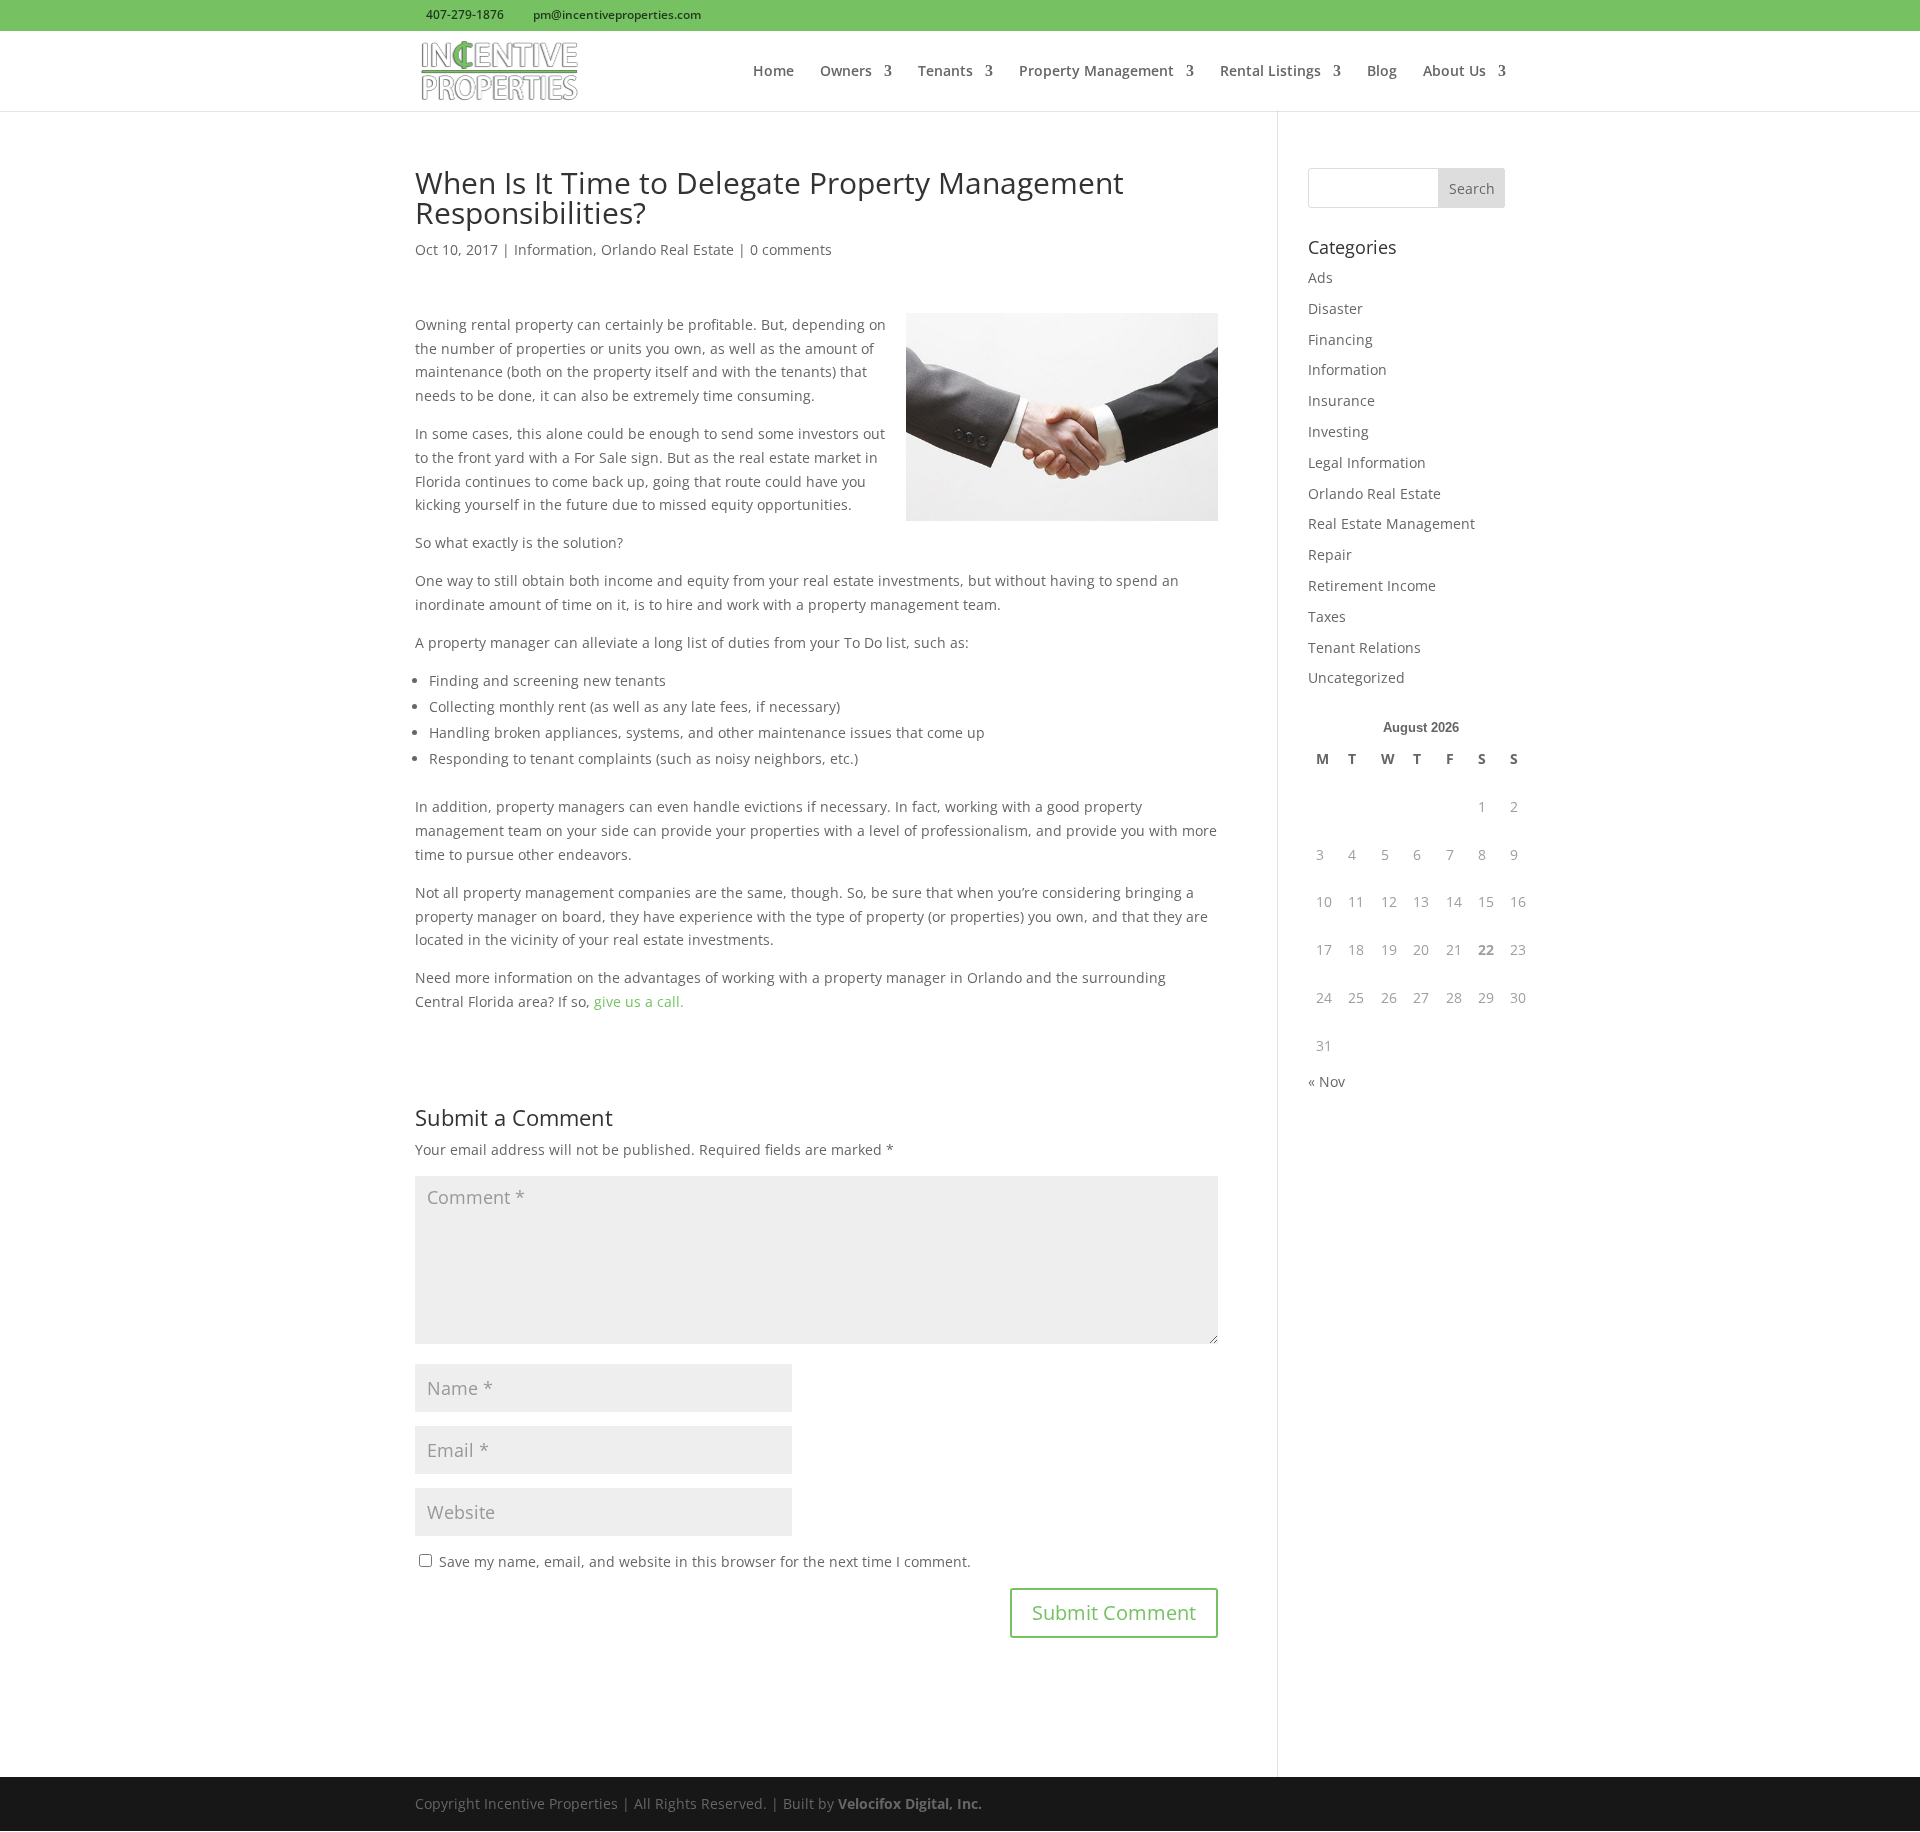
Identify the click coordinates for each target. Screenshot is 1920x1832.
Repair (1330, 554)
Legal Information (1367, 462)
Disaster (1335, 308)
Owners (846, 72)
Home (773, 72)
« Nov (1326, 1081)
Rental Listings (1270, 72)
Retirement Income (1372, 585)
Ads (1320, 277)
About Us (1454, 72)
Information (553, 249)
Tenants (945, 72)
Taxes (1327, 616)
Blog (1382, 72)
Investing (1338, 431)
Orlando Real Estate (667, 249)
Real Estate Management (1391, 523)
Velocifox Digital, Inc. (910, 1803)
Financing (1340, 339)
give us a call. (637, 1001)
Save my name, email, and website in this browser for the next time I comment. (705, 1561)
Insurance (1341, 400)
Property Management (1096, 72)
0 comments (791, 249)
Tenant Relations (1364, 647)
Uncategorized (1356, 677)
